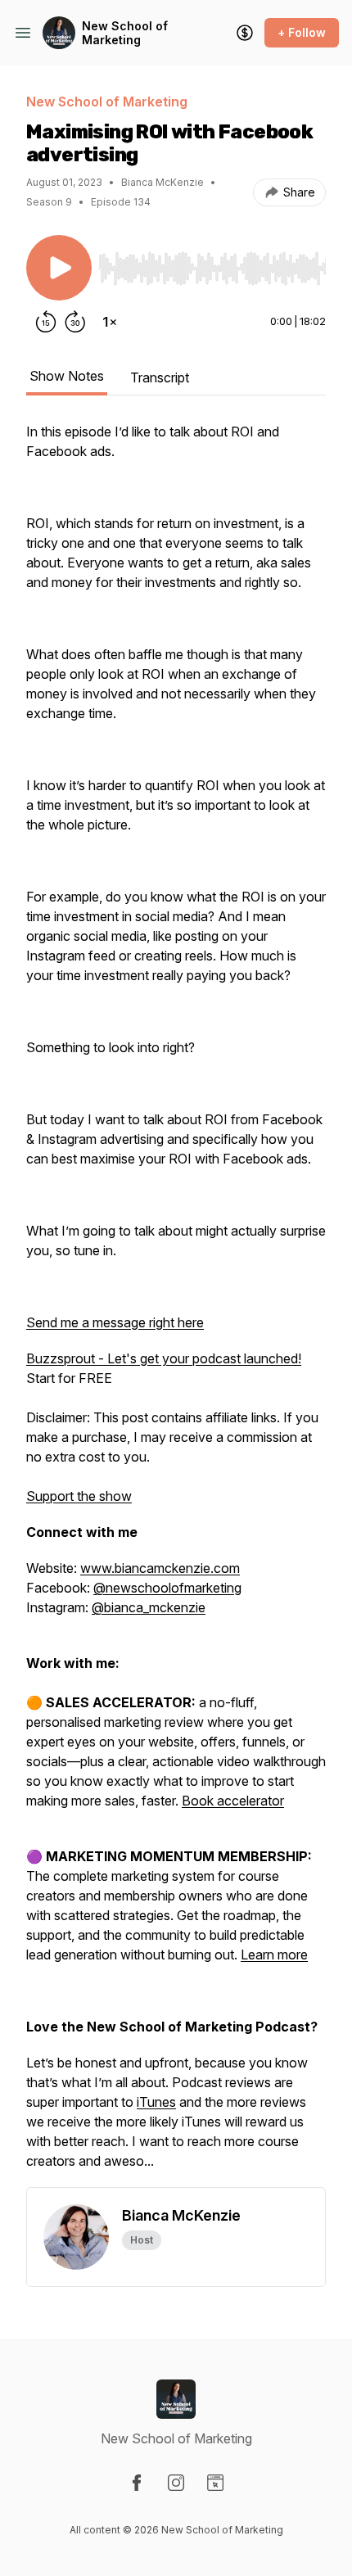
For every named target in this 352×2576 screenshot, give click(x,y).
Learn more (274, 1955)
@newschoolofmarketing (167, 1588)
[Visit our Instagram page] (176, 2483)
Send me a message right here (115, 1322)
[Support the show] (245, 33)
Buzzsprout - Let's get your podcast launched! (164, 1358)
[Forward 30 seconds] (75, 322)
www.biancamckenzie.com (160, 1568)
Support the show (79, 1496)
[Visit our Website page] (215, 2483)
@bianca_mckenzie (149, 1607)
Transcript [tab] (160, 377)
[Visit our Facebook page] (137, 2483)
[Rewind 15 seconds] (46, 322)
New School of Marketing (125, 33)
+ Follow (302, 32)
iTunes (156, 2102)
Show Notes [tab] (67, 376)
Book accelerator (233, 1801)
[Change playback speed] (110, 322)
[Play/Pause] (59, 268)
